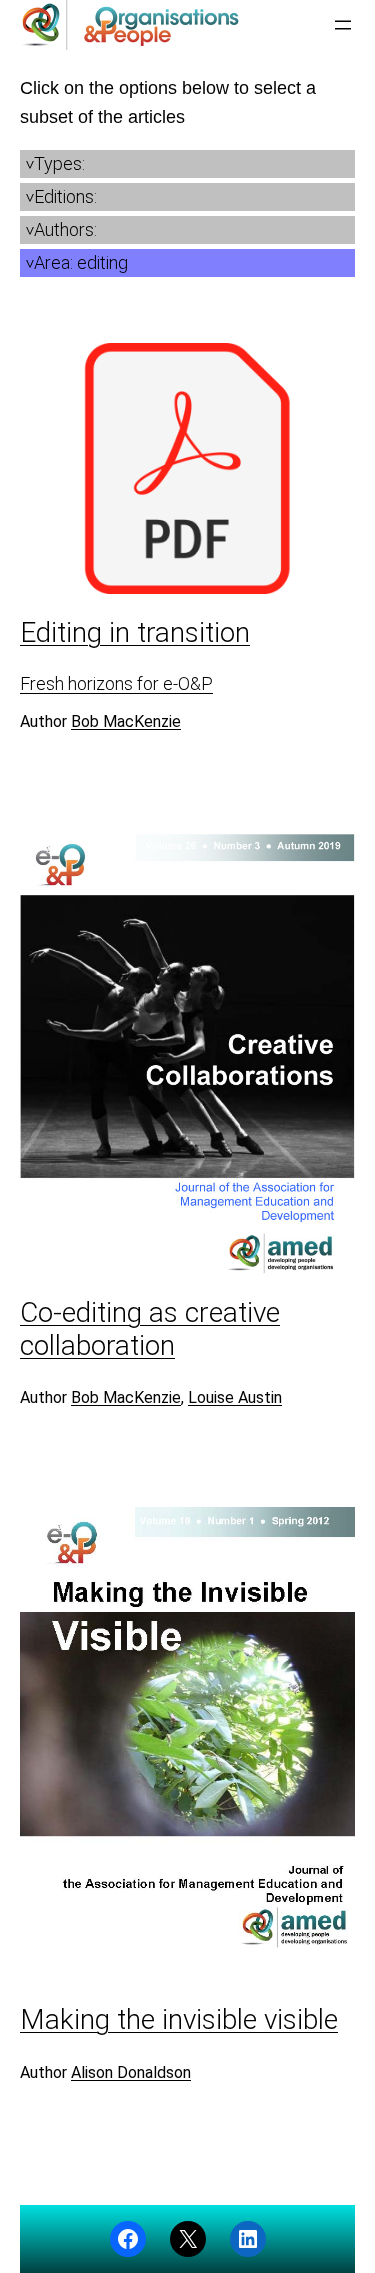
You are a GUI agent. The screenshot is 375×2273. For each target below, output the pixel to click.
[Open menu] (343, 25)
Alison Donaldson (131, 2072)
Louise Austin (235, 1397)
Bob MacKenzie (126, 721)
